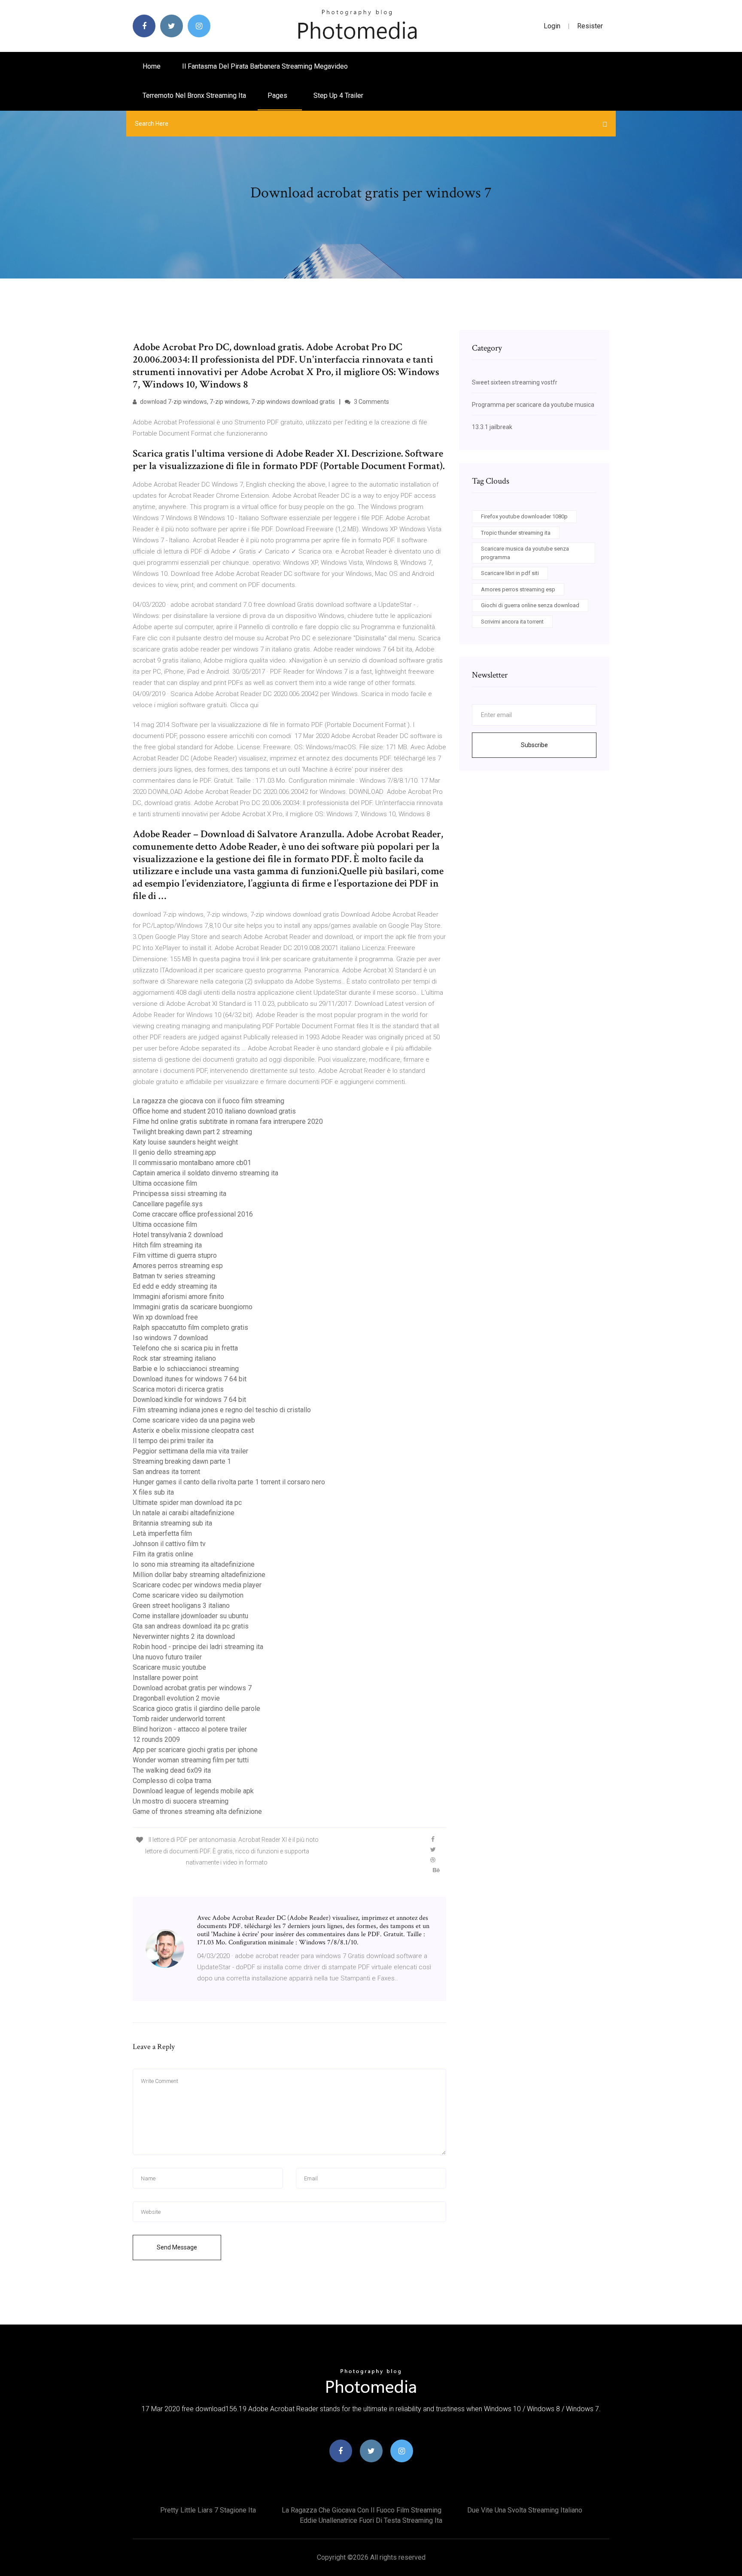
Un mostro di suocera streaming (181, 1801)
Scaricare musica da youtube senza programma (525, 553)
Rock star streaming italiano (174, 1358)
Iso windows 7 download (170, 1338)
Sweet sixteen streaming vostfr (515, 382)
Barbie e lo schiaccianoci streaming (186, 1369)
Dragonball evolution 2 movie (176, 1698)
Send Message (177, 2247)
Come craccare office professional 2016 (193, 1214)
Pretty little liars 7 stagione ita (208, 2510)
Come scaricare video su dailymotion (188, 1595)
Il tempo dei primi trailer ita (173, 1441)
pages (278, 95)
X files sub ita (153, 1492)
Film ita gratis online (163, 1554)
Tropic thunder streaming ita (516, 533)
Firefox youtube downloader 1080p (524, 516)
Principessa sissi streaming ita (179, 1194)
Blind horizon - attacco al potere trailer (190, 1729)
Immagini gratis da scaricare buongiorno (193, 1307)
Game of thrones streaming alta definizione (197, 1812)
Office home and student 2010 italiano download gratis (214, 1111)
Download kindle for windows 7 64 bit (189, 1400)
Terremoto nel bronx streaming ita (194, 95)
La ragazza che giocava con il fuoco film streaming (208, 1101)
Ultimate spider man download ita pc (187, 1503)
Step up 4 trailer (338, 95)
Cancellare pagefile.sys (168, 1204)
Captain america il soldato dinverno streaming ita (205, 1173)
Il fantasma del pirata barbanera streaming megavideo (265, 66)
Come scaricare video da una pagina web (194, 1420)
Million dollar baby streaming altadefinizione (199, 1575)
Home (152, 66)
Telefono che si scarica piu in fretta (185, 1348)
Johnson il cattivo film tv (169, 1544)
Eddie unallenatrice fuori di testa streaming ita (371, 2520)
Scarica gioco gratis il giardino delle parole (196, 1709)
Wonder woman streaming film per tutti (191, 1760)
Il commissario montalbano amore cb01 (192, 1163)
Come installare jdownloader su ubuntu (190, 1616)
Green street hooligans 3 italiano (181, 1606)
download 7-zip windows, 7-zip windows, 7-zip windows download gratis (237, 402)
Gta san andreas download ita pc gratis (191, 1626)
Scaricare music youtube (169, 1667)
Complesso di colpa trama (172, 1781)
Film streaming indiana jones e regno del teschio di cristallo (222, 1410)
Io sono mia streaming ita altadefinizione (194, 1564)
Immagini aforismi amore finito (178, 1297)
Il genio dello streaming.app (174, 1152)
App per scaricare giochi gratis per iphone (195, 1750)
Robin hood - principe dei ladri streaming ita (198, 1647)
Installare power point (165, 1678)
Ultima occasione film (165, 1183)
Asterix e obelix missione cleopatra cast (193, 1430)
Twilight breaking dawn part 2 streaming (192, 1132)
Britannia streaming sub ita (172, 1523)
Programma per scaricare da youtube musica (533, 405)
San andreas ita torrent (166, 1472)
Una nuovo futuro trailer (167, 1657)
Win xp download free (165, 1317)
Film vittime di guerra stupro (175, 1255)
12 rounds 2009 (156, 1739)
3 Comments (371, 402)
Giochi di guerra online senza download (530, 605)
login (552, 26)
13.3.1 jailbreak (492, 427)
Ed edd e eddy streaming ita (175, 1286)
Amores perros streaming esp (178, 1266)
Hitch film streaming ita (167, 1245)
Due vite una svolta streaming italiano (525, 2510)
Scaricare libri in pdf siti (510, 573)
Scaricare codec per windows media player (197, 1585)
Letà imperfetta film (162, 1533)
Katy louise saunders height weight (185, 1142)
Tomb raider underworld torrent (179, 1719)
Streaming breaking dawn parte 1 (182, 1461)
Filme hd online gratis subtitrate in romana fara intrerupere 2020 (228, 1122)
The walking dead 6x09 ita (172, 1770)
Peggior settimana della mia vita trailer (190, 1451)
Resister (590, 26)
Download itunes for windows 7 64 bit (190, 1379)
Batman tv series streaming (174, 1276)
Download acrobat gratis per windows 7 (192, 1688)
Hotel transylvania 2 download (178, 1235)
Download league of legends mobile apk (193, 1791)
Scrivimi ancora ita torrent (512, 622)
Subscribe (534, 745)
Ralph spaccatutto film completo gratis (190, 1327)
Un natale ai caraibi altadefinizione (184, 1513)
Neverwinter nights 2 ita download (184, 1636)
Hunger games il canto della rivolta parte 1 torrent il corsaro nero (229, 1482)
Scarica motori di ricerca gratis (178, 1389)
